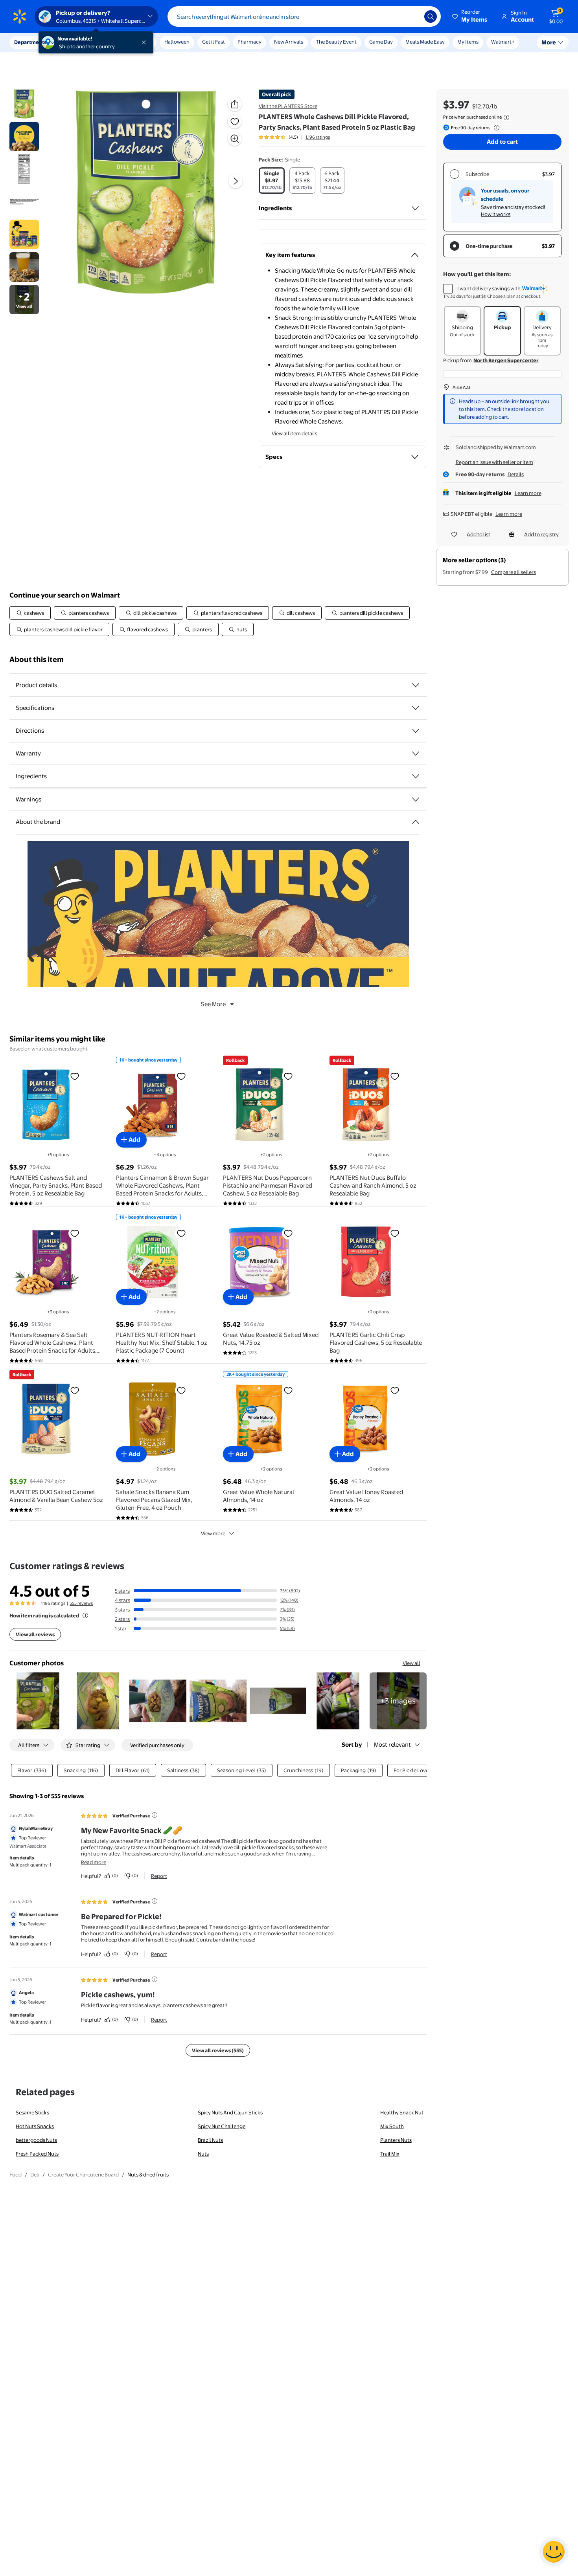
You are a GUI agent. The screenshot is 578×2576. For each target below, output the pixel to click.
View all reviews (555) (218, 2050)
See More (213, 1004)
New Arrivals (289, 42)
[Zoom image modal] (235, 139)
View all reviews (35, 1634)
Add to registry (541, 534)
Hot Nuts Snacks (35, 2126)
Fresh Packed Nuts (37, 2154)
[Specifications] (416, 708)
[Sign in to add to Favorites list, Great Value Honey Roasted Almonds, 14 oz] (395, 1390)
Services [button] (79, 42)
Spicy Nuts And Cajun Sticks (230, 2112)
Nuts (203, 2154)
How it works (496, 214)
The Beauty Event (336, 42)
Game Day (381, 42)
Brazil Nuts (210, 2140)
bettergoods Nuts (36, 2140)
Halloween (177, 42)
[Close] (145, 42)
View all (411, 1663)
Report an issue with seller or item (494, 462)
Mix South (392, 2126)
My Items (468, 42)
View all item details (295, 433)
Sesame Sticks (32, 2112)
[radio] (272, 181)
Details (516, 474)
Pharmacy (249, 42)
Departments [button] (30, 42)
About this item (37, 659)
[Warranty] (416, 754)
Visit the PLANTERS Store (288, 106)
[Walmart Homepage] (20, 17)
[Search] (431, 17)
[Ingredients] (415, 208)
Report (159, 1876)
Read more (94, 1862)
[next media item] (236, 181)
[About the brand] (416, 822)
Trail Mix (390, 2154)
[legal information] (506, 117)
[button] (470, 17)
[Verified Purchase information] (155, 1815)
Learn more (528, 493)
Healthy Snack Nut (402, 2112)
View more (213, 1533)
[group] (294, 137)
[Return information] (495, 128)
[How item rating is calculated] (85, 1615)
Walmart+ (503, 42)
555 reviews (81, 1603)
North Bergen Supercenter (506, 360)
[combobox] (304, 17)
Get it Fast (214, 42)
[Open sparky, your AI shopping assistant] (554, 2552)
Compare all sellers (514, 572)
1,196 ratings (318, 137)
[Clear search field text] (412, 17)
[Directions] (416, 731)
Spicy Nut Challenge (222, 2126)
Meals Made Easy (425, 42)
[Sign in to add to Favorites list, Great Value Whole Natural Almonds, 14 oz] (288, 1390)
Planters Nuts (396, 2140)
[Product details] (416, 685)
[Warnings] (416, 799)
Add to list (479, 534)
